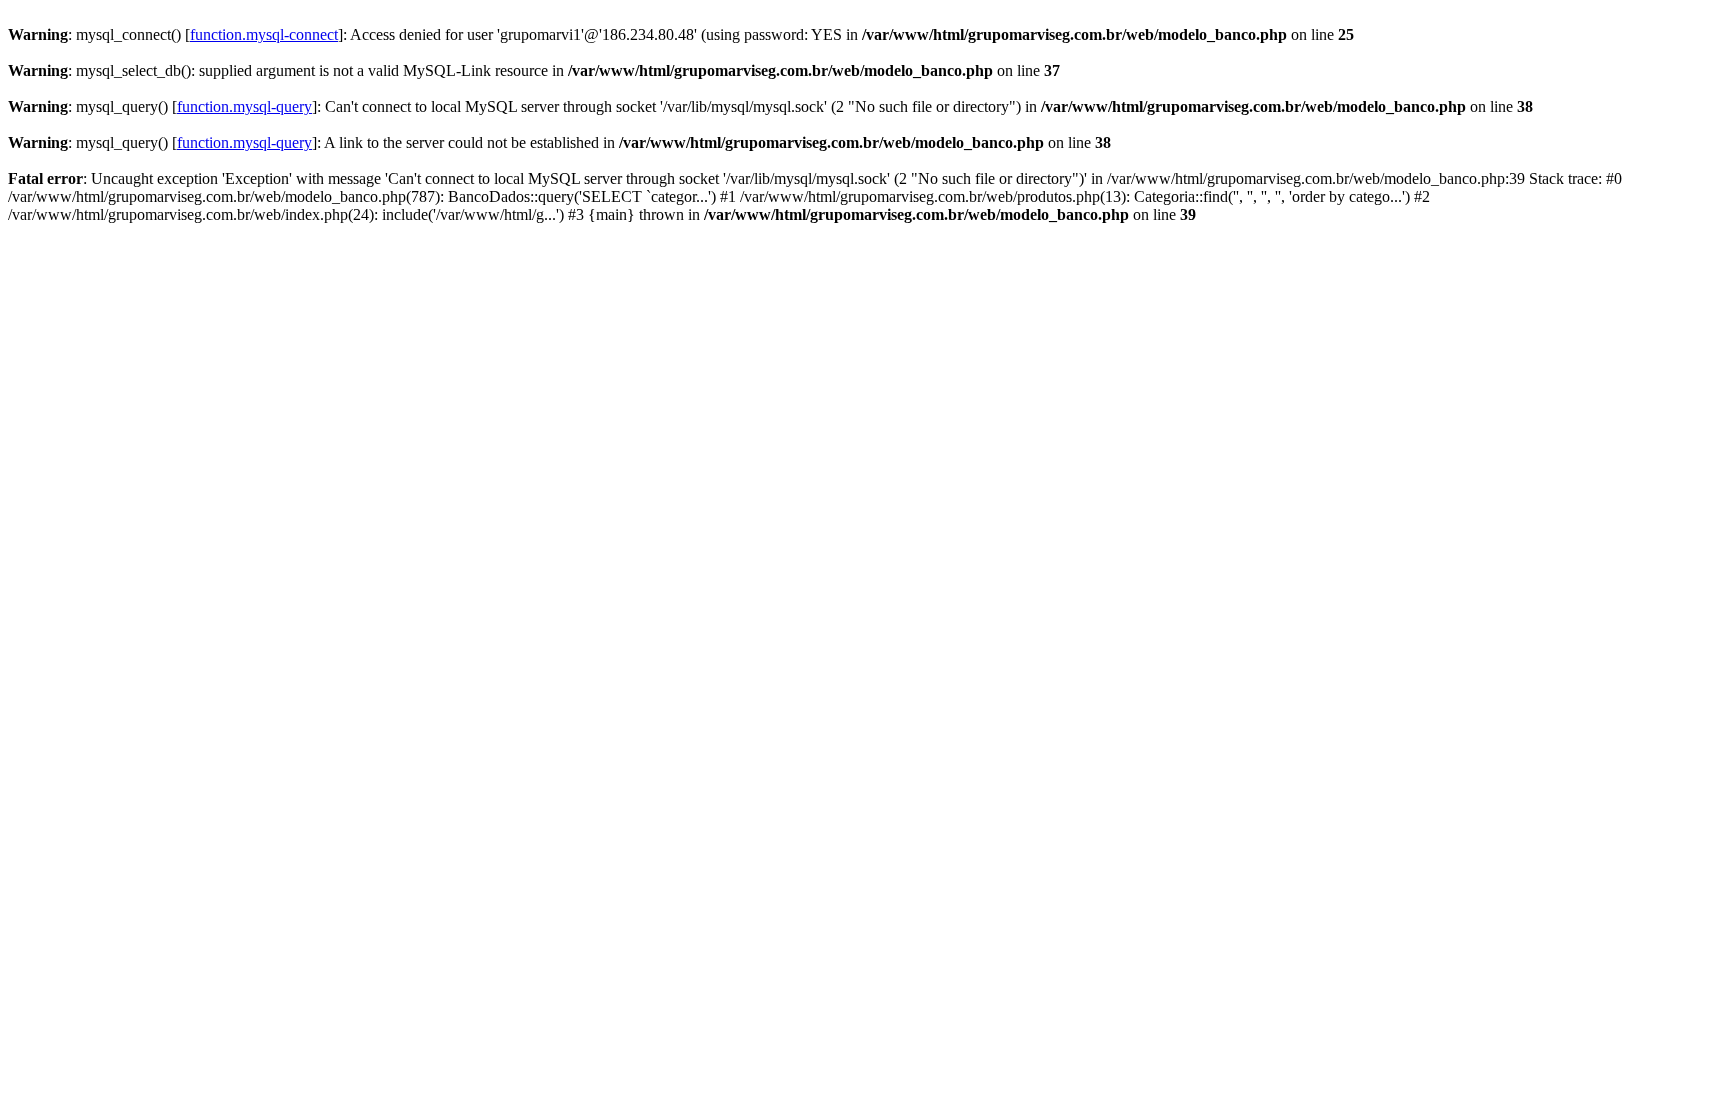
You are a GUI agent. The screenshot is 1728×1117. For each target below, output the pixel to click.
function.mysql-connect (264, 34)
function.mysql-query (244, 106)
